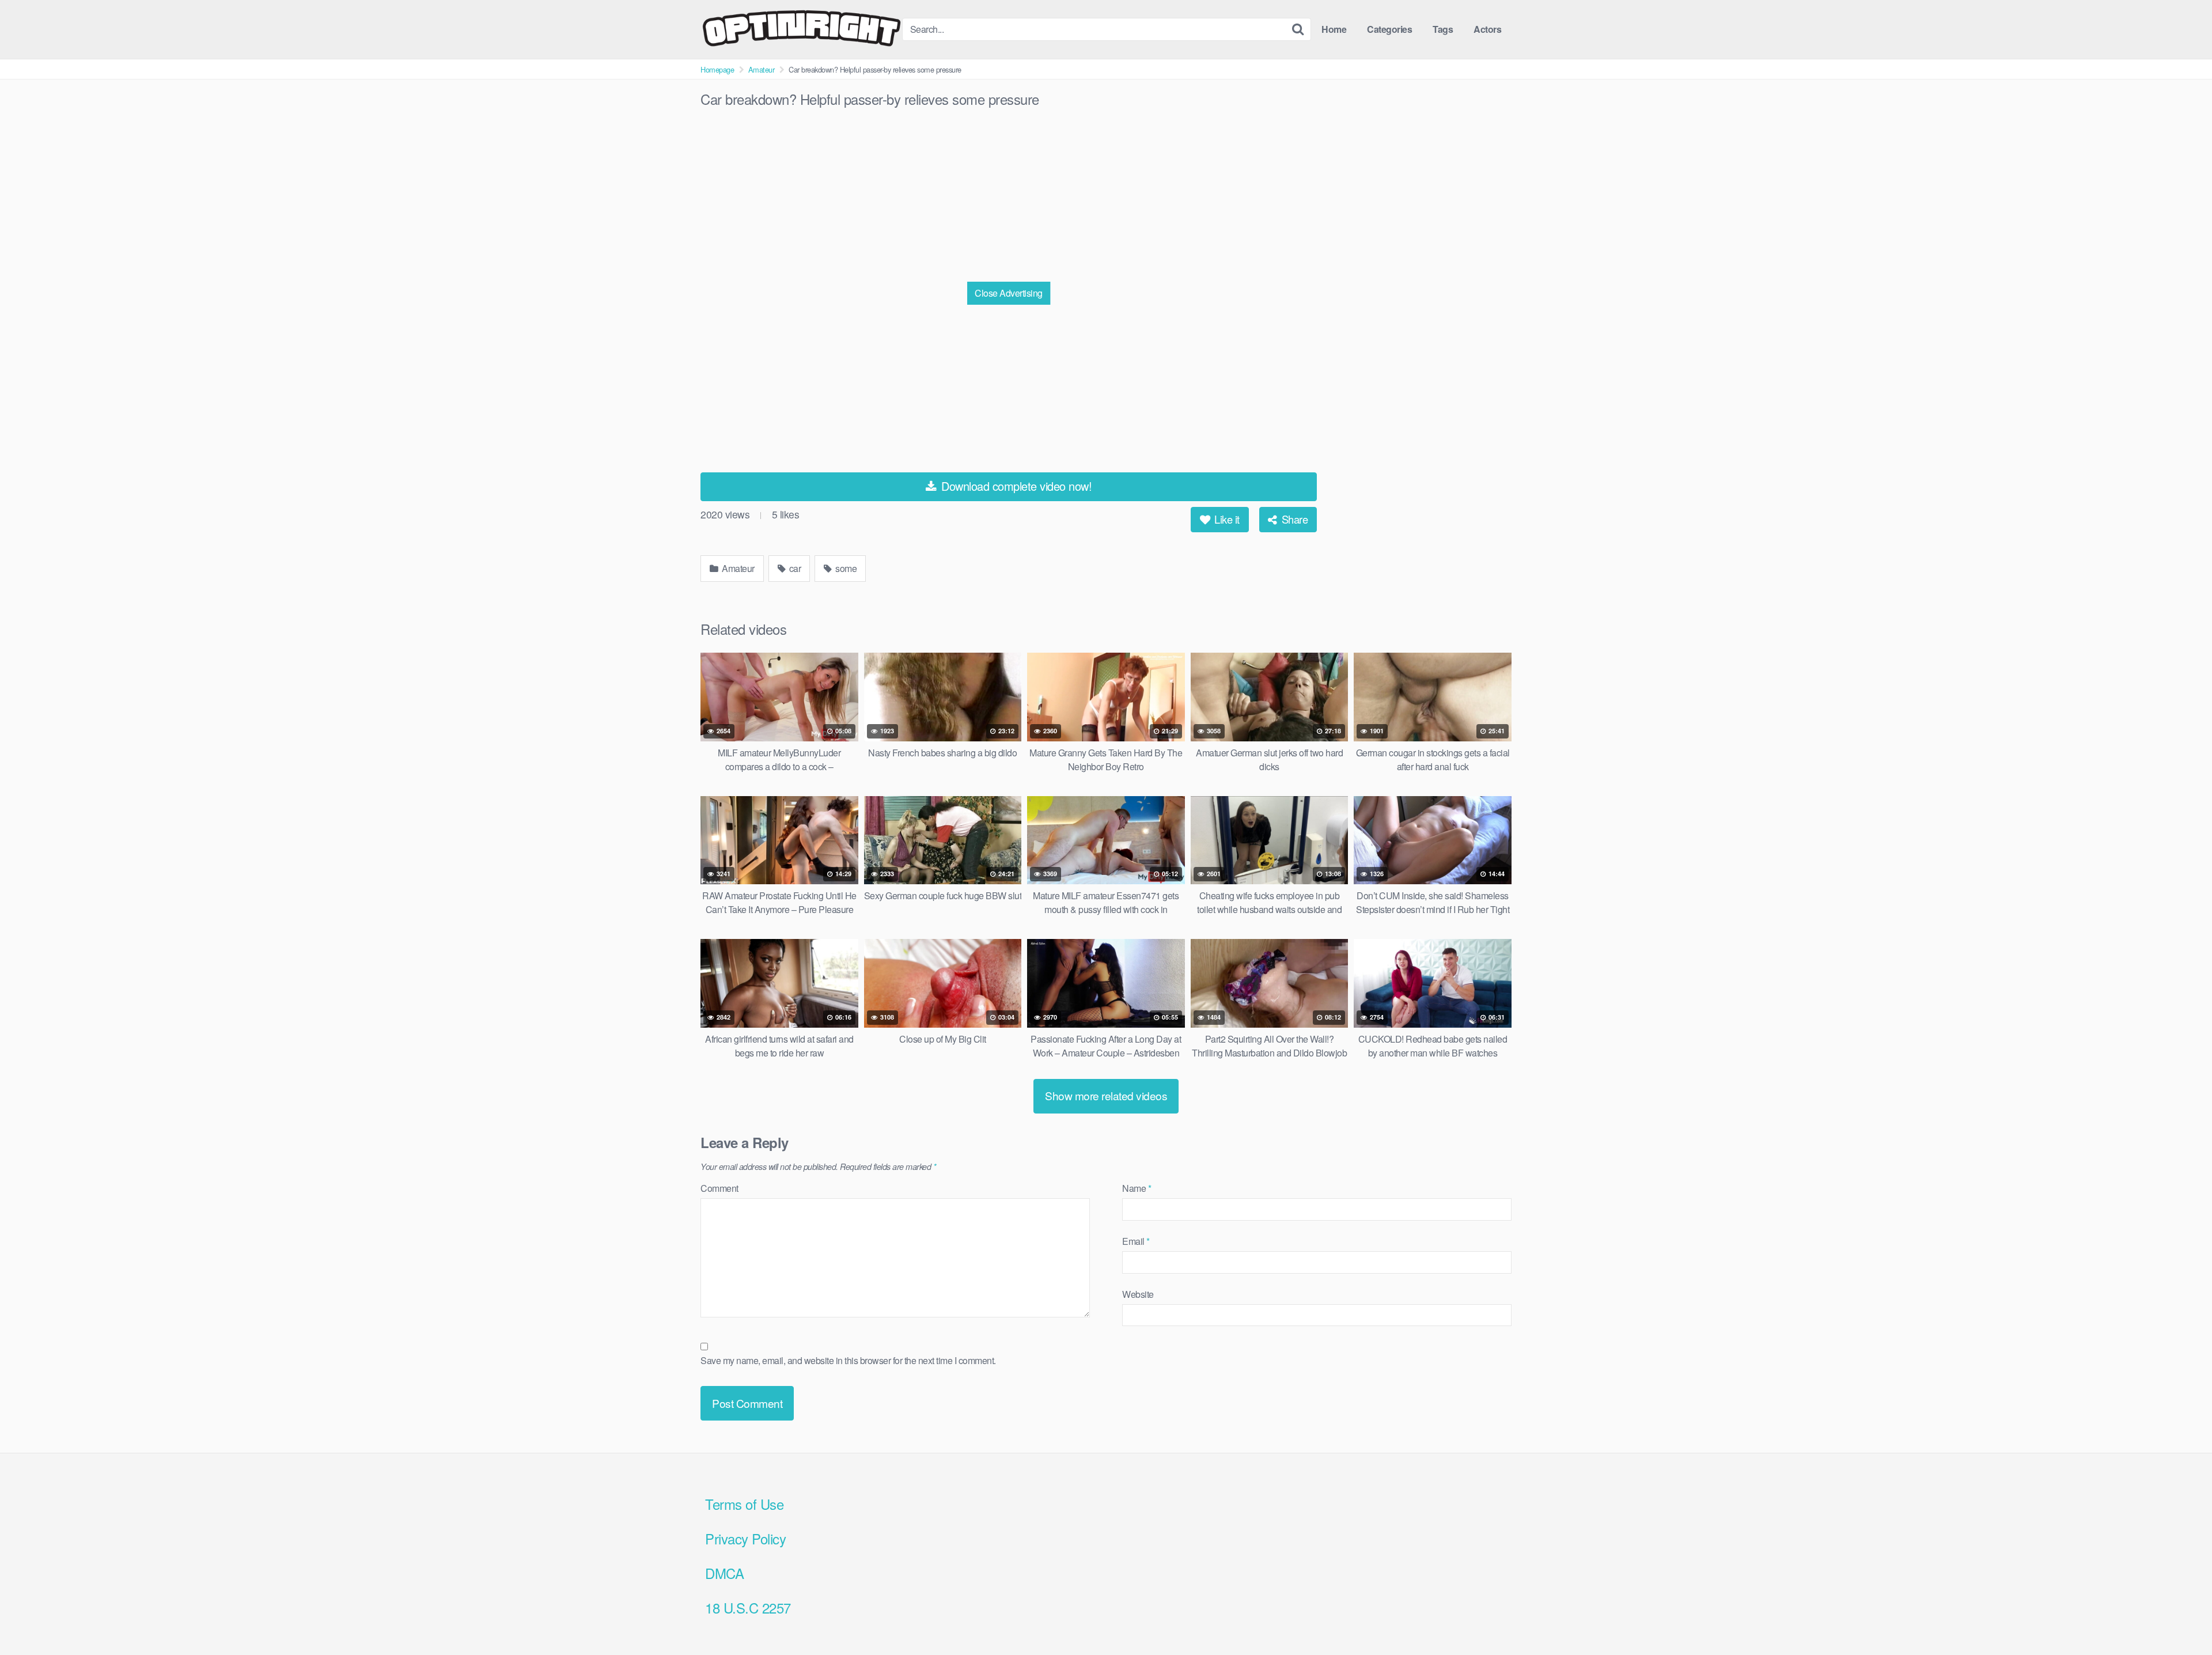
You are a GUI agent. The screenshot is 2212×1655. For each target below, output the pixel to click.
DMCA (724, 1573)
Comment (719, 1188)
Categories (1389, 29)
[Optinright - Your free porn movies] (801, 29)
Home (1334, 29)
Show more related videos (1106, 1095)
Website (1138, 1294)
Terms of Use (744, 1504)
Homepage (717, 69)
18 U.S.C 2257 (748, 1607)
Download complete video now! (1015, 486)
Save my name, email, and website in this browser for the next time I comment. (848, 1360)
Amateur (762, 69)
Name (1137, 1188)
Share (1293, 519)
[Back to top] (2180, 1618)
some (845, 568)
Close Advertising (1009, 293)
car (794, 568)
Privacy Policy (745, 1538)
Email (1136, 1241)
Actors (1487, 29)
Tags (1443, 29)
